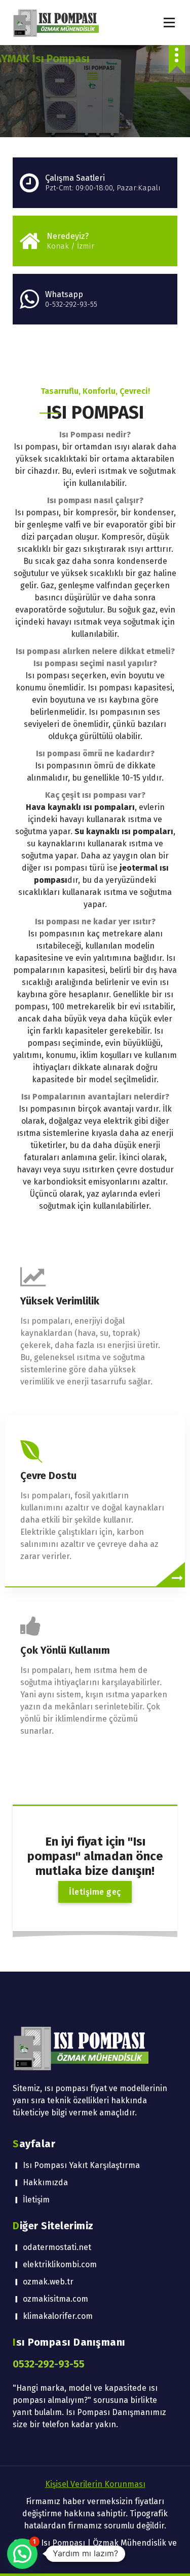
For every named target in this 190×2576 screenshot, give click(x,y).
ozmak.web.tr (48, 2282)
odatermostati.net (57, 2247)
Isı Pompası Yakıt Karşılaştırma (81, 2165)
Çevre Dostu (48, 1476)
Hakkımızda (45, 2182)
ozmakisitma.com (55, 2299)
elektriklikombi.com (60, 2264)
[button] (22, 2554)
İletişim (36, 2200)
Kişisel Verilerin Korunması (95, 2484)
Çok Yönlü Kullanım (65, 1650)
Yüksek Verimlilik (60, 1301)
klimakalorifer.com (58, 2316)
